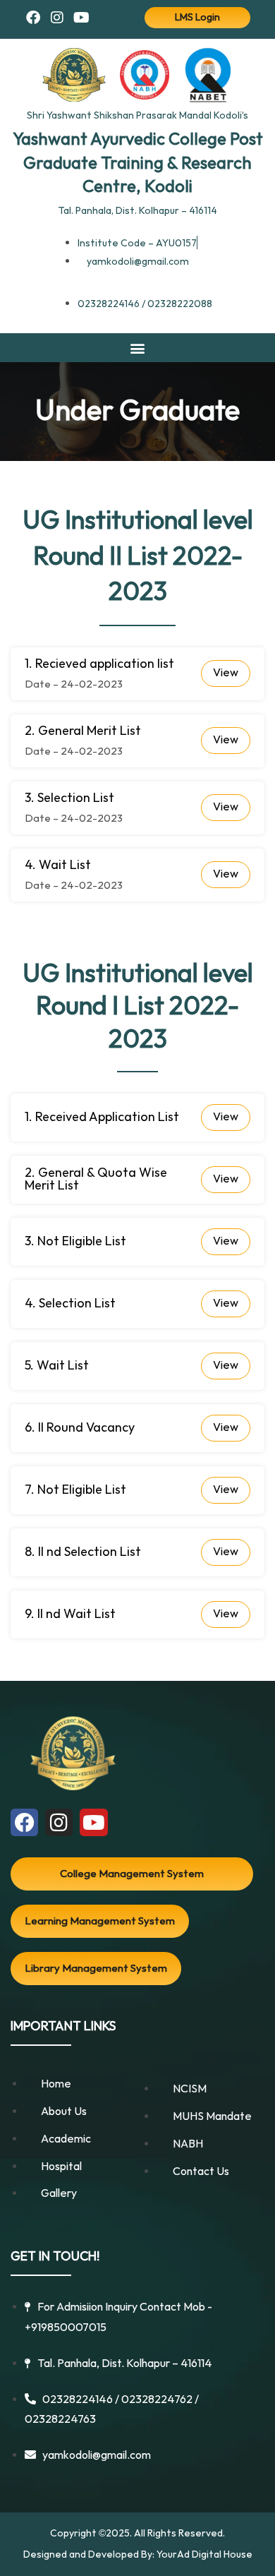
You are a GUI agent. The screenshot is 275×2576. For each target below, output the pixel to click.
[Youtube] (81, 18)
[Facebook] (33, 18)
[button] (138, 348)
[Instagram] (57, 18)
